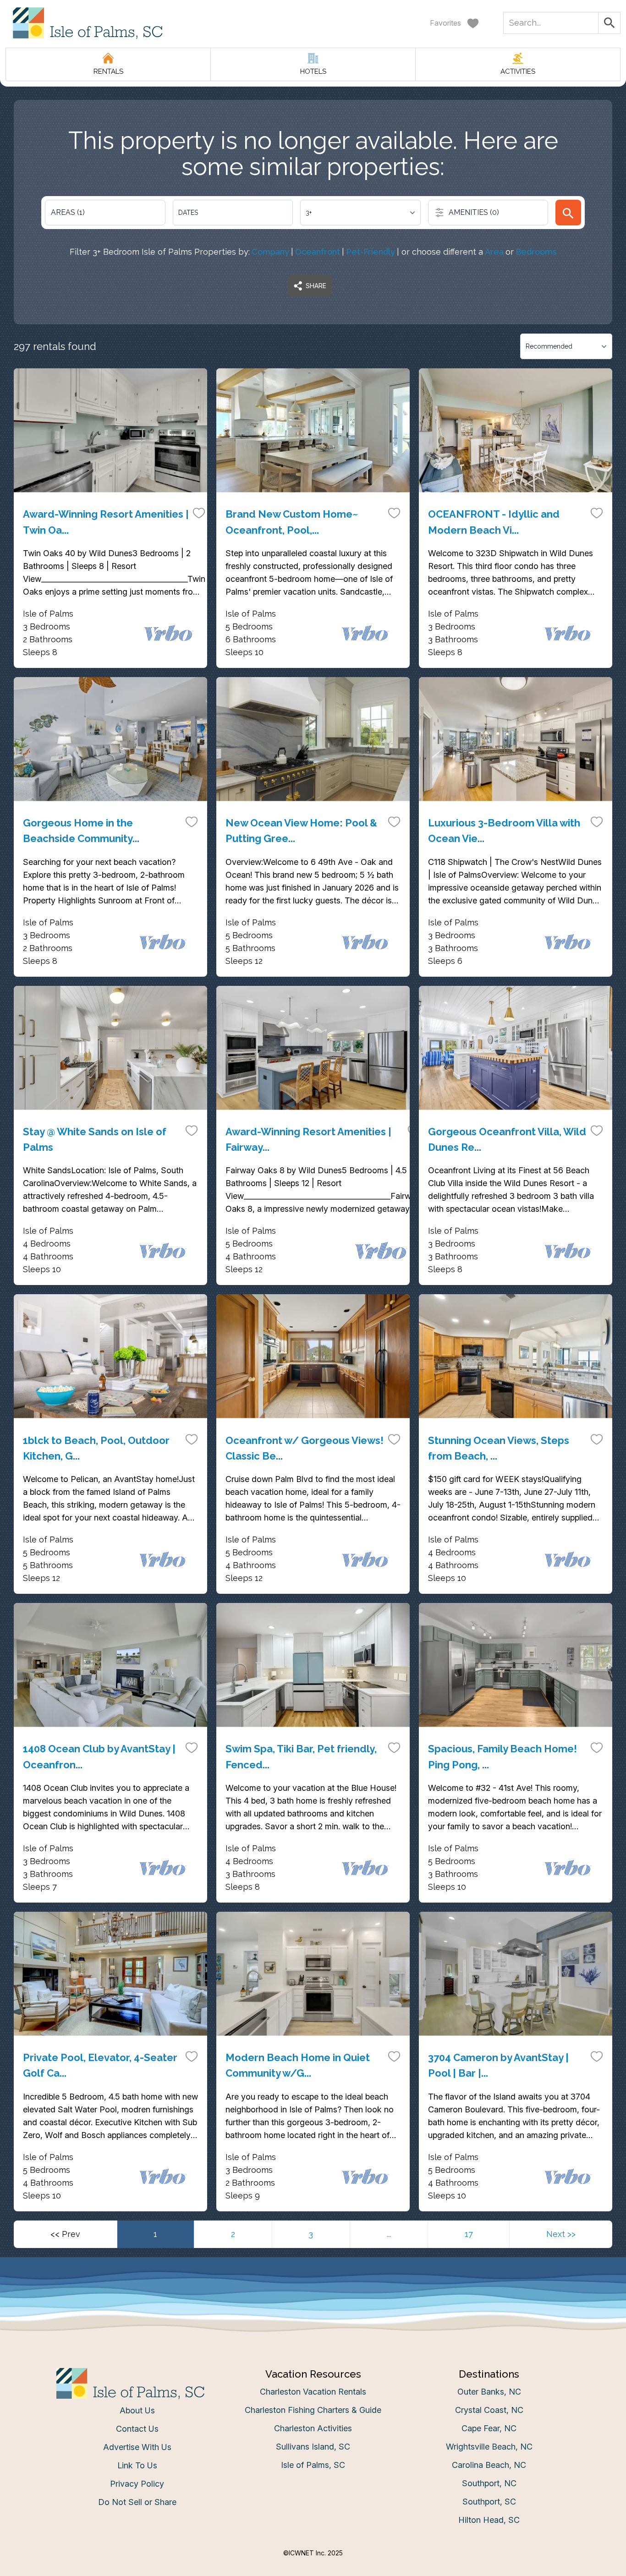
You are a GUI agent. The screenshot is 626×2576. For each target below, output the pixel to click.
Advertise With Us (137, 2447)
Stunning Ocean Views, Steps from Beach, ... (499, 1448)
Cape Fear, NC (489, 2428)
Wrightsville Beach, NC (489, 2447)
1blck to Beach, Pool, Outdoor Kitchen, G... (96, 1448)
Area (494, 252)
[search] (568, 213)
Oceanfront (318, 252)
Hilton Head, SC (489, 2520)
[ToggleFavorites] (199, 513)
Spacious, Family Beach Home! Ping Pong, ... (502, 1756)
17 (469, 2234)
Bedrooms (536, 252)
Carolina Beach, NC (489, 2465)
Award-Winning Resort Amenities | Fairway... (308, 1139)
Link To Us (137, 2465)
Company (270, 252)
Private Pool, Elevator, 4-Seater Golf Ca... (100, 2065)
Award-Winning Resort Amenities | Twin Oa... (106, 522)
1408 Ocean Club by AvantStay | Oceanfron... (99, 1756)
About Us (137, 2410)
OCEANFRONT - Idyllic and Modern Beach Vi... (494, 522)
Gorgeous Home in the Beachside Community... (81, 831)
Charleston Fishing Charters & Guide (313, 2410)
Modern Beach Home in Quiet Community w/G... (298, 2065)
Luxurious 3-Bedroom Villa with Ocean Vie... (504, 831)
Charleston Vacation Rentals (313, 2392)
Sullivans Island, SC (313, 2447)
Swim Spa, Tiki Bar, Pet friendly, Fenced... (301, 1756)
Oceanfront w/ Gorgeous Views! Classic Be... (305, 1448)
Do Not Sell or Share (137, 2502)
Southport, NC (489, 2483)
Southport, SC (489, 2502)
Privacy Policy (137, 2484)
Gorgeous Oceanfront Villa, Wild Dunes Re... (507, 1139)
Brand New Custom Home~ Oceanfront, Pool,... (292, 522)
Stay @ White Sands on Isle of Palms (95, 1139)
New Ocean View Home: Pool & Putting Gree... (301, 831)
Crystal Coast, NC (489, 2410)
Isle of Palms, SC (313, 2465)
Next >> (561, 2234)
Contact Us (137, 2429)
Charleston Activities (313, 2428)
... (389, 2234)
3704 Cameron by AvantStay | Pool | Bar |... (498, 2065)
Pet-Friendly (371, 252)
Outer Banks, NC (489, 2392)
